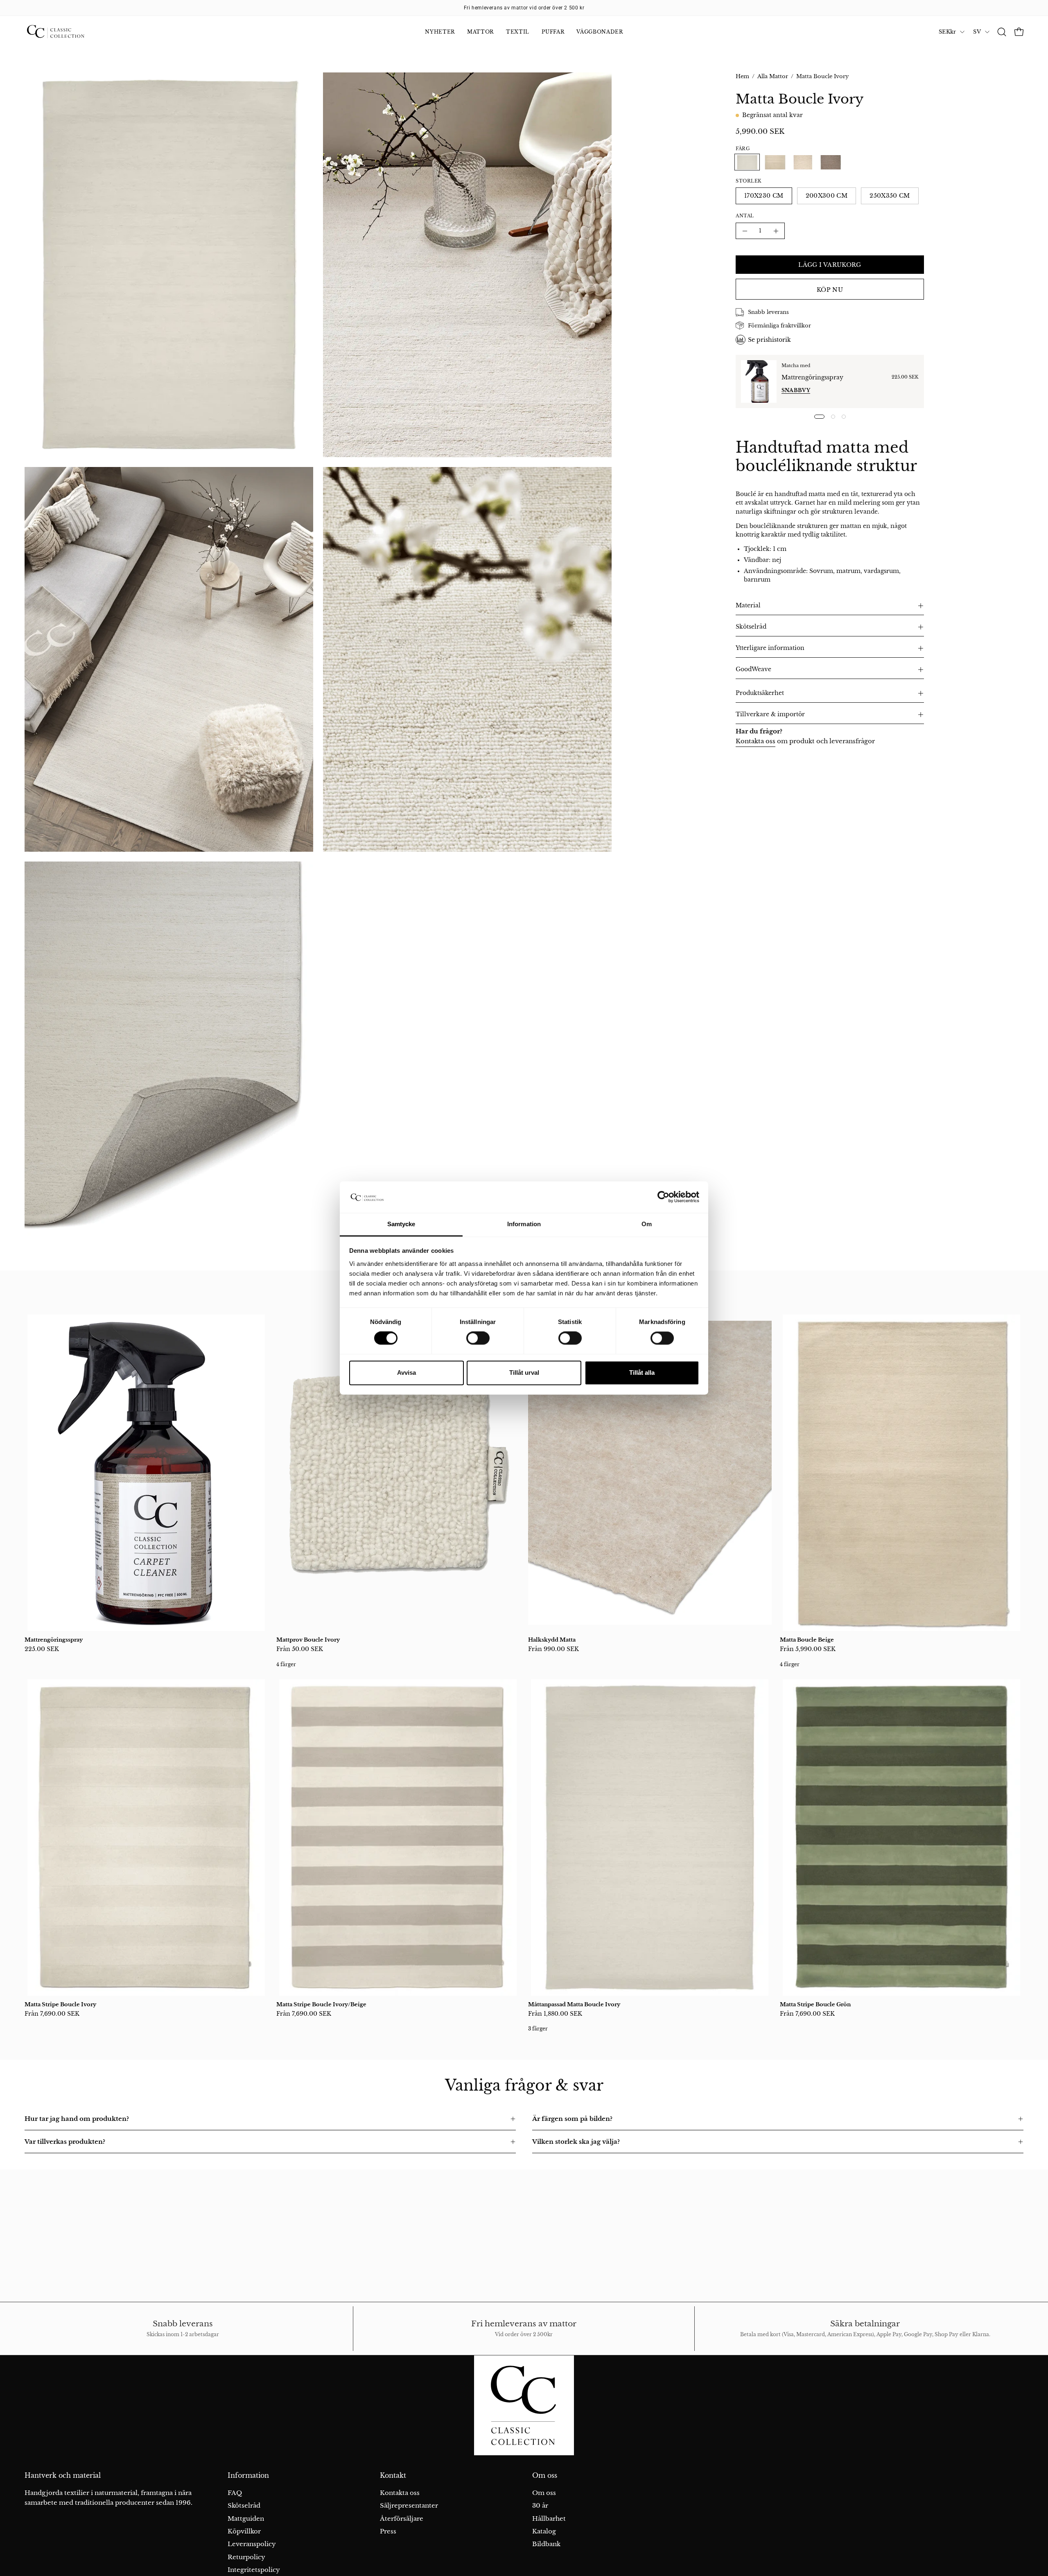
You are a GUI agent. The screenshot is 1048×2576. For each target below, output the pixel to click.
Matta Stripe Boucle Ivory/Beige (321, 2004)
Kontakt (393, 2476)
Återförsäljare (402, 2518)
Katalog (544, 2531)
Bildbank (546, 2544)
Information (248, 2476)
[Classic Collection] (65, 32)
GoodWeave (753, 669)
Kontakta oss (756, 741)
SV (977, 32)
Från (300, 1649)
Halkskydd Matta (552, 1640)
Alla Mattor (773, 76)
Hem (742, 76)
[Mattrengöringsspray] (759, 381)
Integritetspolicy (254, 2570)
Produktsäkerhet (760, 693)
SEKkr (947, 32)
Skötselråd (751, 627)
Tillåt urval (524, 1373)
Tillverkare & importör (770, 714)
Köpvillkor (244, 2531)
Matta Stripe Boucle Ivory (60, 2004)
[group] (524, 8)
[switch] (478, 1338)
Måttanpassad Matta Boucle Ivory (574, 2004)
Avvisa (407, 1373)
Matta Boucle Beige (807, 1640)
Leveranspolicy (252, 2544)
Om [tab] (647, 1224)
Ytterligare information (770, 648)
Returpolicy (246, 2557)
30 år (540, 2505)
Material (748, 606)
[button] (1002, 32)
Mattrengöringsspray (812, 377)
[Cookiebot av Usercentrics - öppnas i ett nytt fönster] (663, 1197)
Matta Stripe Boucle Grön (815, 2004)
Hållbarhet (549, 2518)
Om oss (545, 2476)
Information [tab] (524, 1224)
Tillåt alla (642, 1373)
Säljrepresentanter (409, 2505)
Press (388, 2531)
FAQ (235, 2493)
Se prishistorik (769, 340)
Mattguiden (246, 2518)
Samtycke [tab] (401, 1224)
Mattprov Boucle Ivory (308, 1640)
